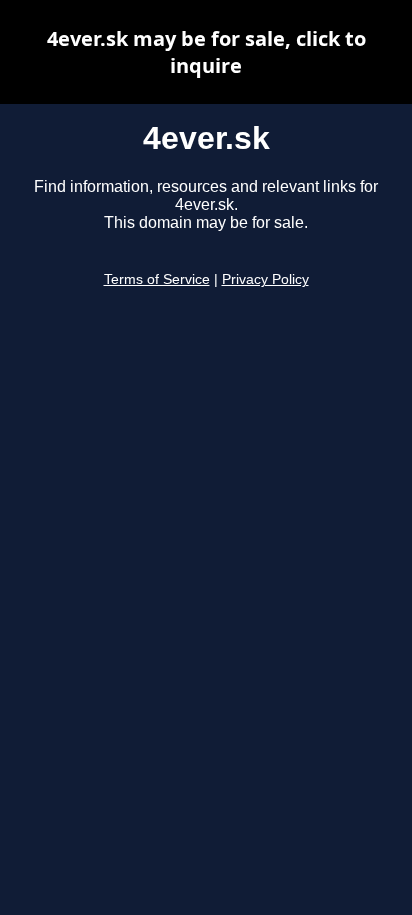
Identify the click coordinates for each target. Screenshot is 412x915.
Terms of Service (157, 279)
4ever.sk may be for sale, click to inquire (206, 52)
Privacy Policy (265, 279)
